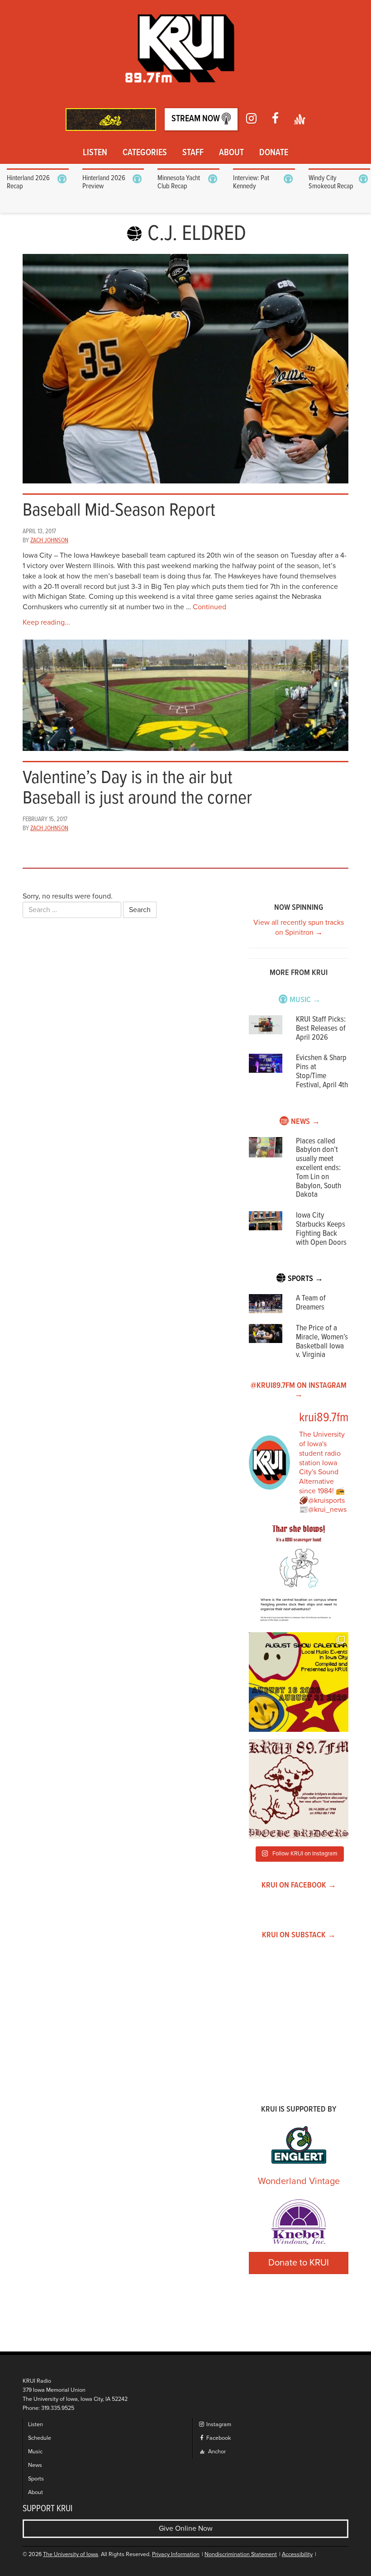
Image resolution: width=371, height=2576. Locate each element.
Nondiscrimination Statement (241, 2554)
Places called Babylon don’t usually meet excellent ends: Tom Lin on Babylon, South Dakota (319, 1168)
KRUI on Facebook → (299, 1885)
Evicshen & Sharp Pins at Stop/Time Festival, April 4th (322, 1071)
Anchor (216, 2452)
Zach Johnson (49, 540)
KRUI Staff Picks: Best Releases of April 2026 (321, 1029)
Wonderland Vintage (299, 2181)
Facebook (218, 2438)
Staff (193, 153)
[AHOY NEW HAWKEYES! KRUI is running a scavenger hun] (299, 1575)
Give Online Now (186, 2528)
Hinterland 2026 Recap (28, 182)
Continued (209, 607)
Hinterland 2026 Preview (104, 182)
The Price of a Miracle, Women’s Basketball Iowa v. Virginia (322, 1342)
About (231, 153)
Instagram (218, 2425)
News (35, 2465)
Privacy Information (176, 2554)
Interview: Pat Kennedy (251, 182)
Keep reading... (46, 622)
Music (35, 2452)
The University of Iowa (71, 2554)
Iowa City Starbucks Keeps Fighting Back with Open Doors (321, 1229)
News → (305, 1122)
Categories (145, 153)
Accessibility (297, 2554)
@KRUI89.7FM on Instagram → (299, 1390)
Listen (95, 153)
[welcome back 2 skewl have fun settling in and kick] (299, 1682)
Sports (36, 2479)
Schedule (40, 2438)
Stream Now (197, 119)
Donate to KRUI (299, 2263)
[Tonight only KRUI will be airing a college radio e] (299, 1789)
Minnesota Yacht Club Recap (179, 182)
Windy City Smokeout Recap (331, 182)
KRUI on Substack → (299, 1935)
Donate (274, 153)
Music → (305, 1000)
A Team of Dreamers (311, 1303)
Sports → (305, 1279)
